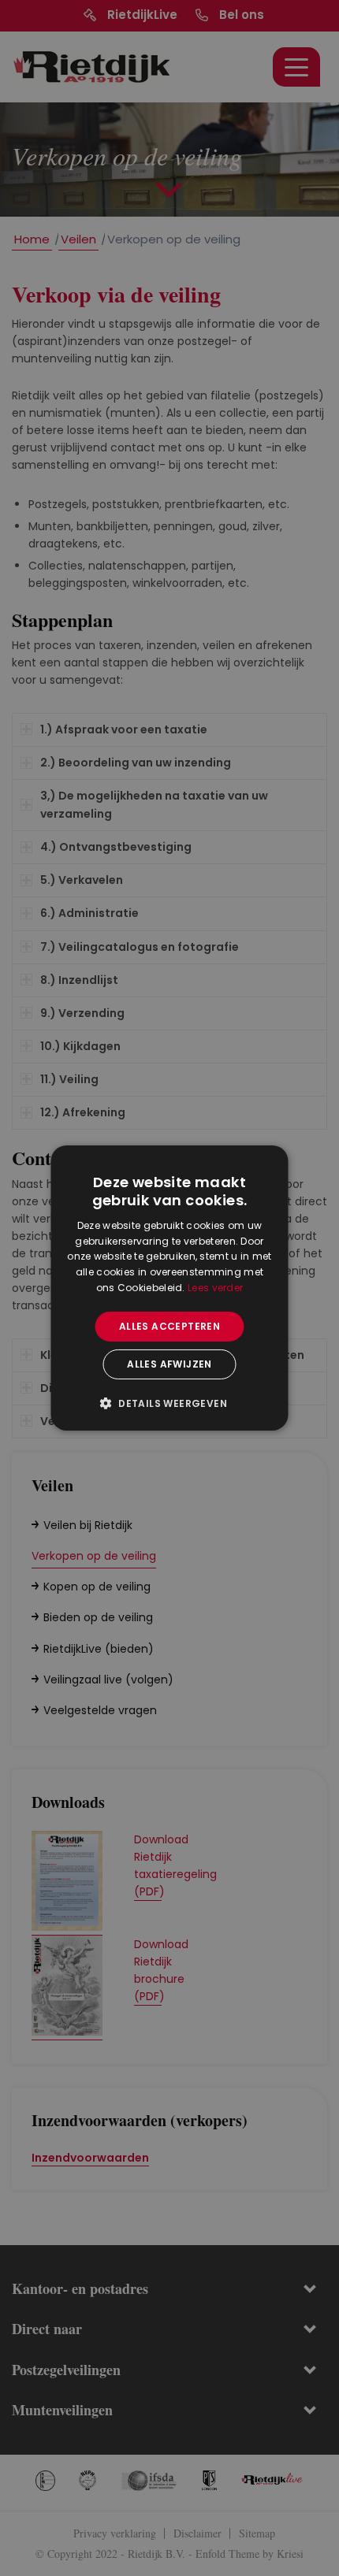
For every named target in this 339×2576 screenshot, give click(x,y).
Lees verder (215, 1288)
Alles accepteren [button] (169, 1326)
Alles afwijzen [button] (169, 1364)
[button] (169, 1403)
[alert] (169, 1288)
